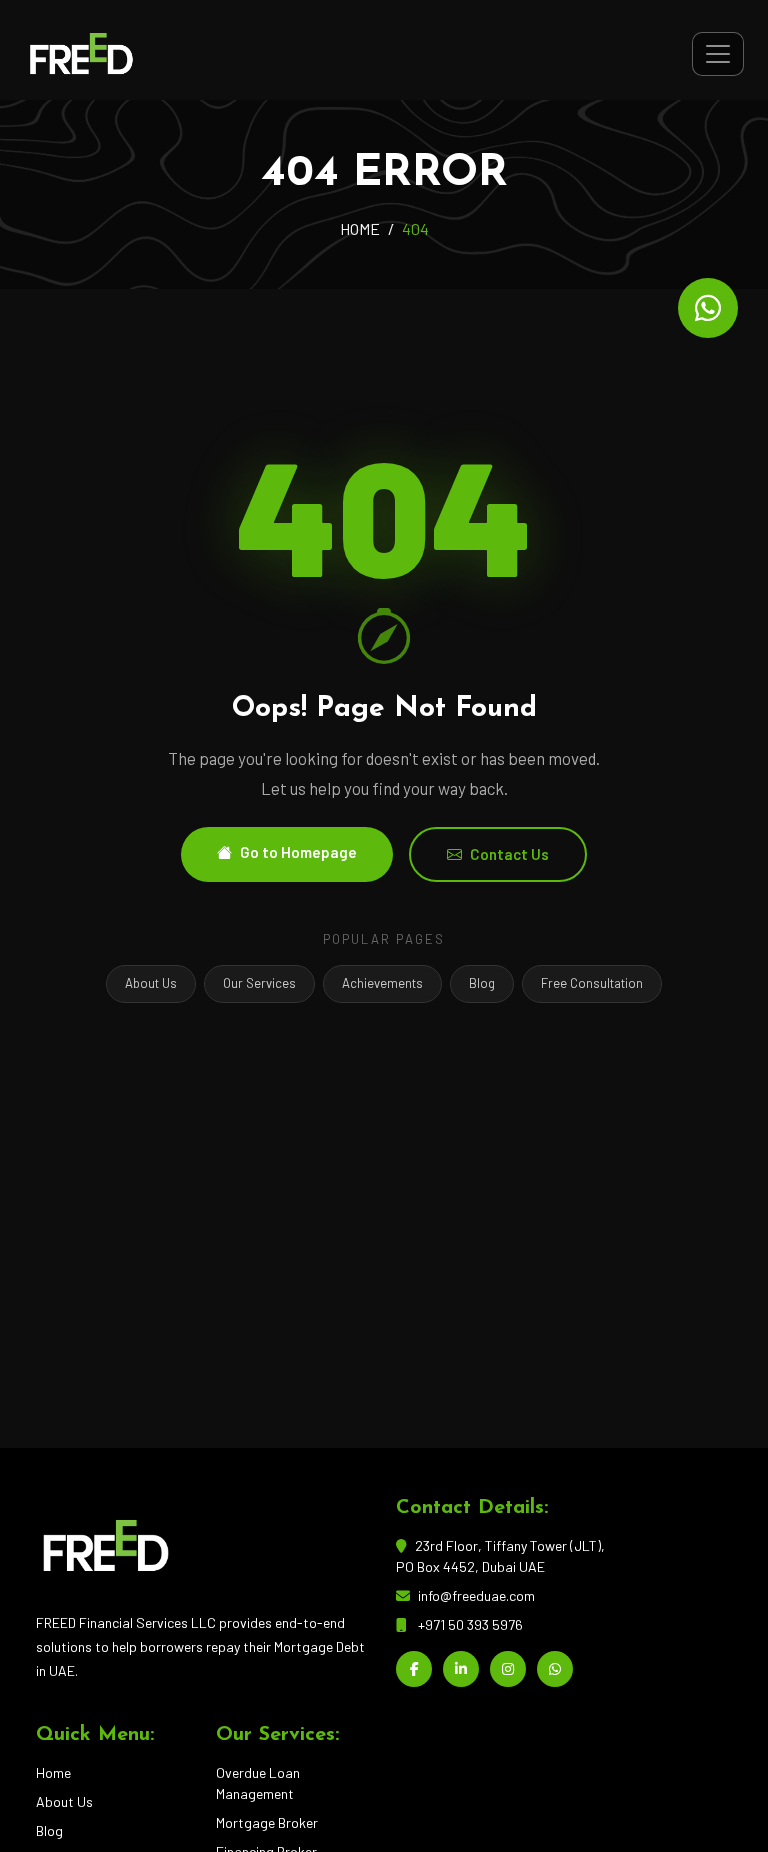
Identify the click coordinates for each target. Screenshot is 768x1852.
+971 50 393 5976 (470, 1624)
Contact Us (509, 854)
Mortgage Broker (267, 1822)
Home (53, 1772)
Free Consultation (592, 983)
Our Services (259, 983)
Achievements (382, 983)
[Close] (727, 1792)
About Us (151, 983)
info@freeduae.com (476, 1595)
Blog (482, 983)
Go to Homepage (298, 852)
